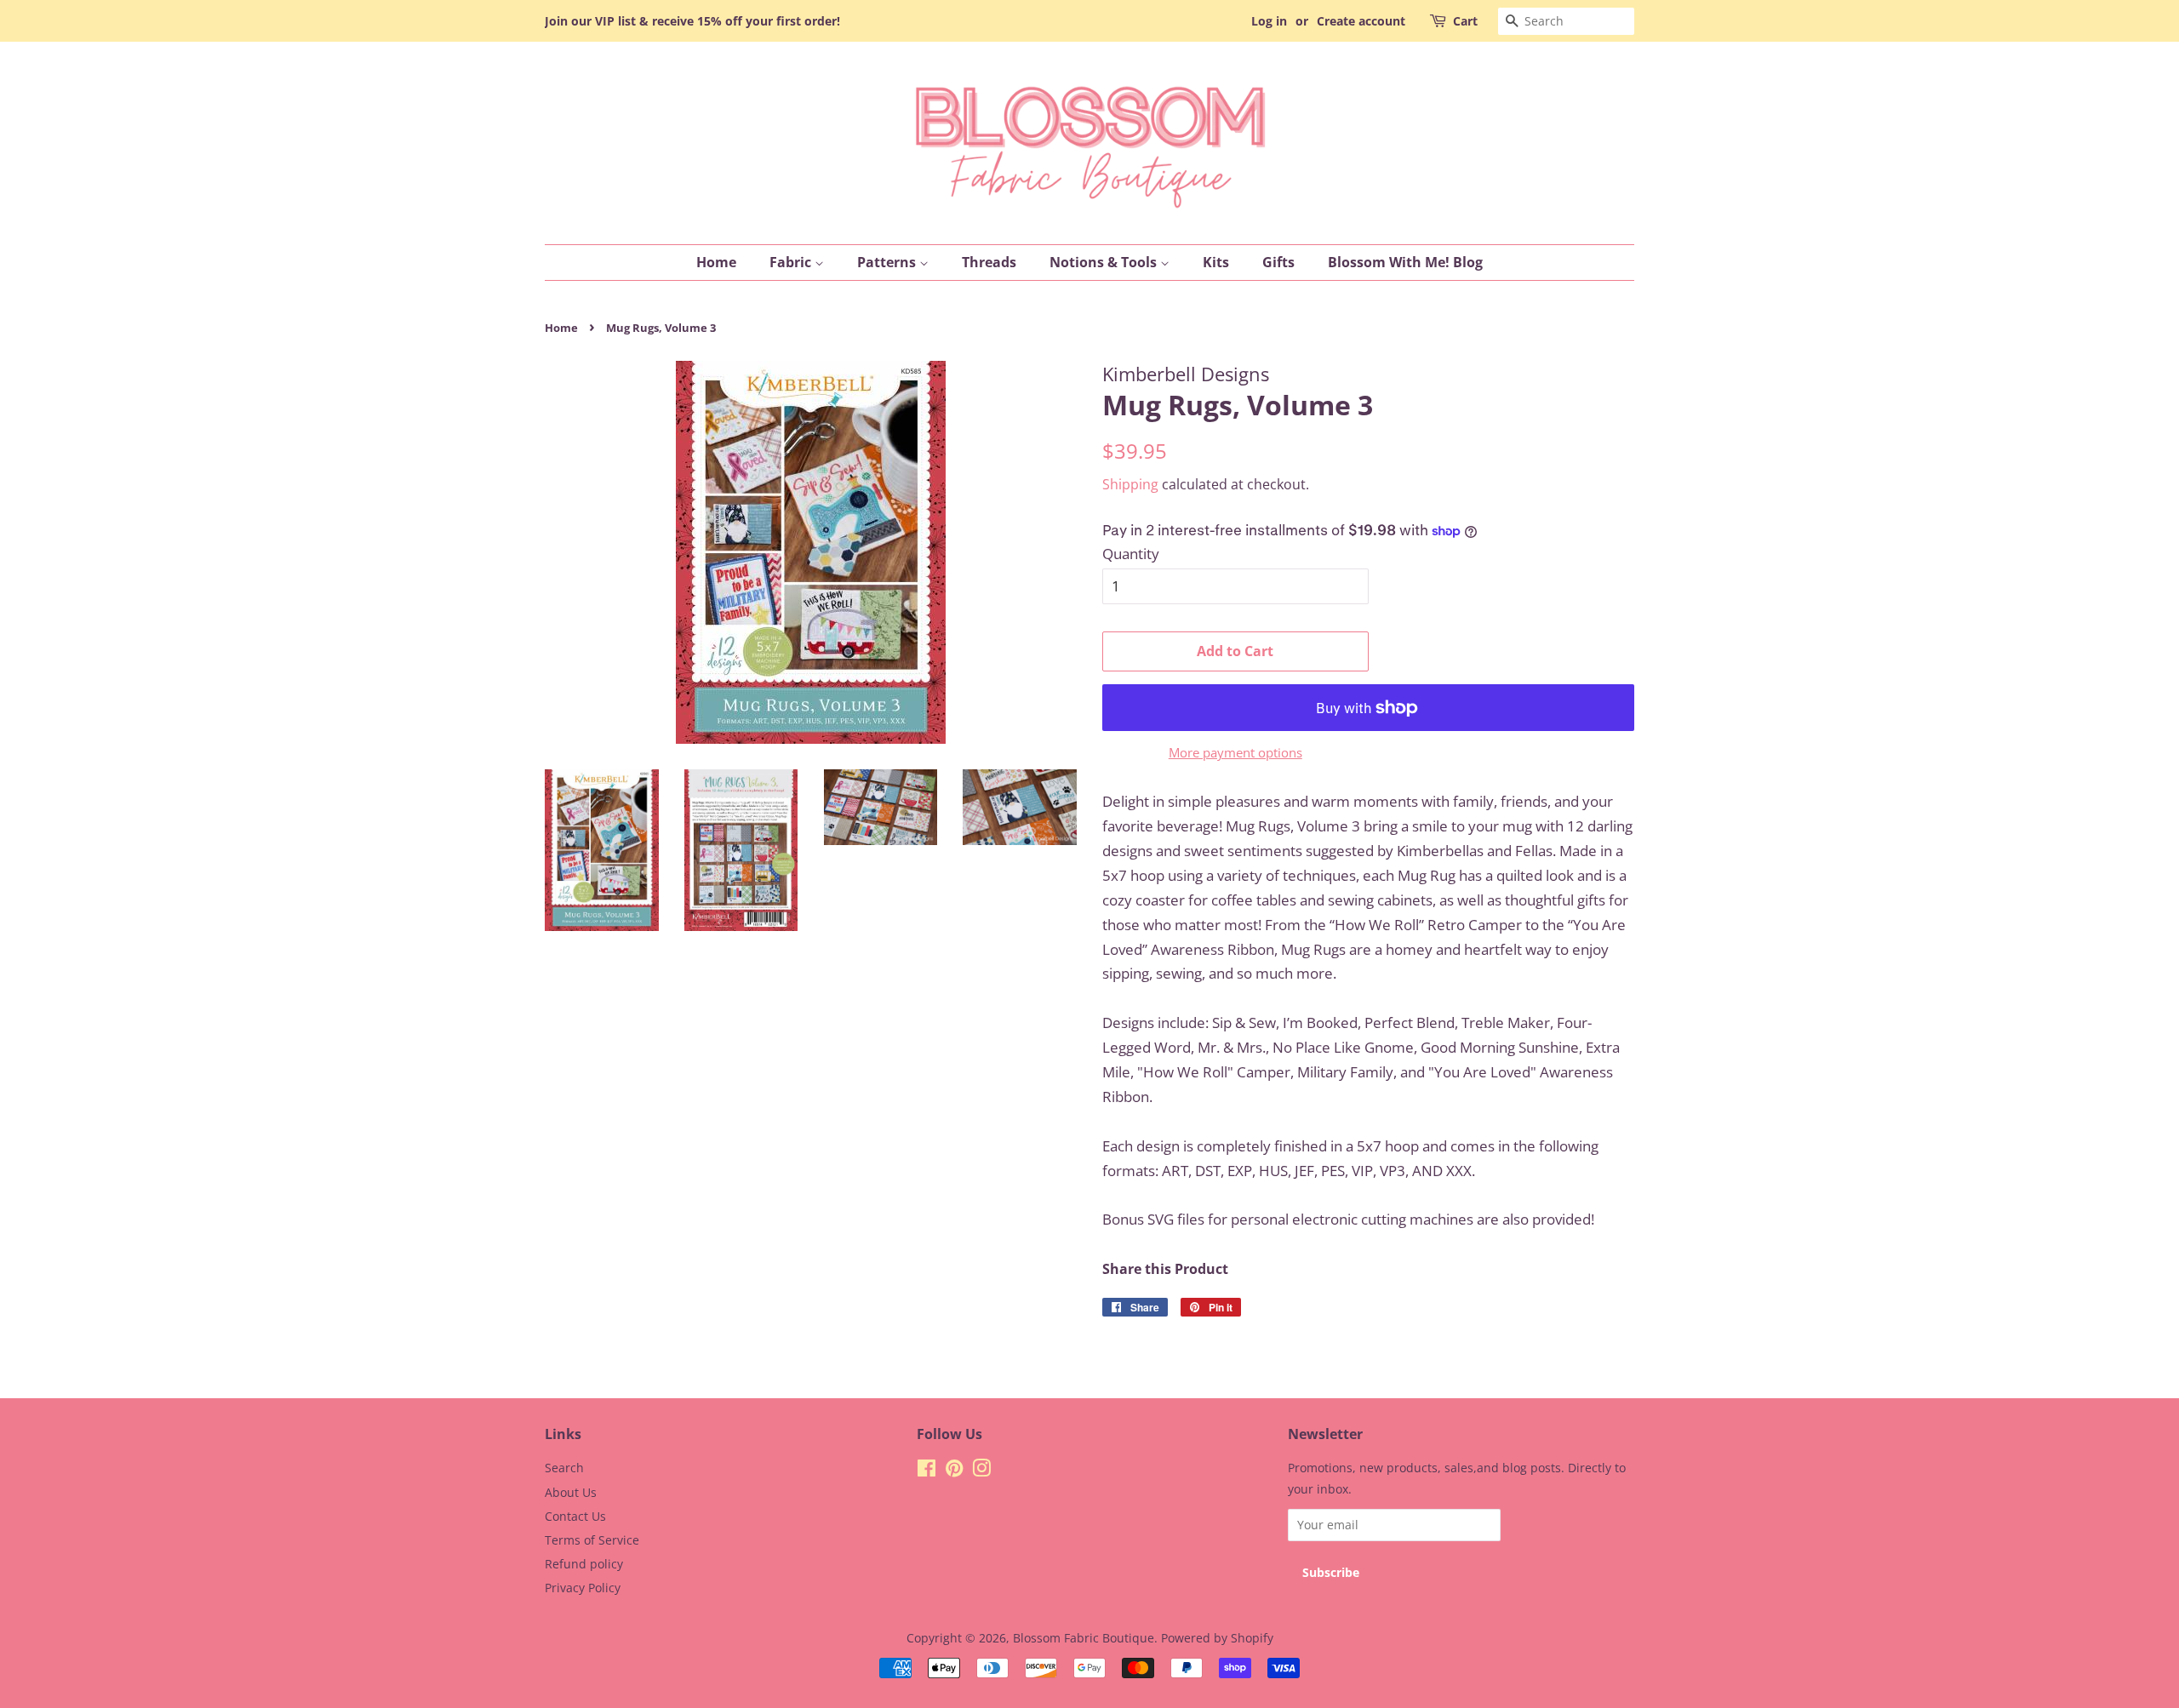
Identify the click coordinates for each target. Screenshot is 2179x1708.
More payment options (1235, 752)
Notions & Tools (1105, 262)
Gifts (1278, 262)
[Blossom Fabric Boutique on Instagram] (981, 1471)
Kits (1216, 262)
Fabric (792, 262)
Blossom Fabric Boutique (1084, 1638)
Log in (1269, 21)
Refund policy (584, 1564)
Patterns (888, 262)
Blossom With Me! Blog (1405, 262)
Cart (1465, 21)
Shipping (1130, 484)
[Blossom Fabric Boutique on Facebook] (927, 1471)
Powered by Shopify (1217, 1638)
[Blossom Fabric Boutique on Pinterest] (954, 1471)
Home (716, 262)
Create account (1361, 21)
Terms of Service (592, 1540)
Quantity (1131, 554)
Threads (989, 262)
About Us (571, 1492)
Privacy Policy (583, 1588)
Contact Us (575, 1516)
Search (564, 1468)
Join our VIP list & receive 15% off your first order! (692, 21)
